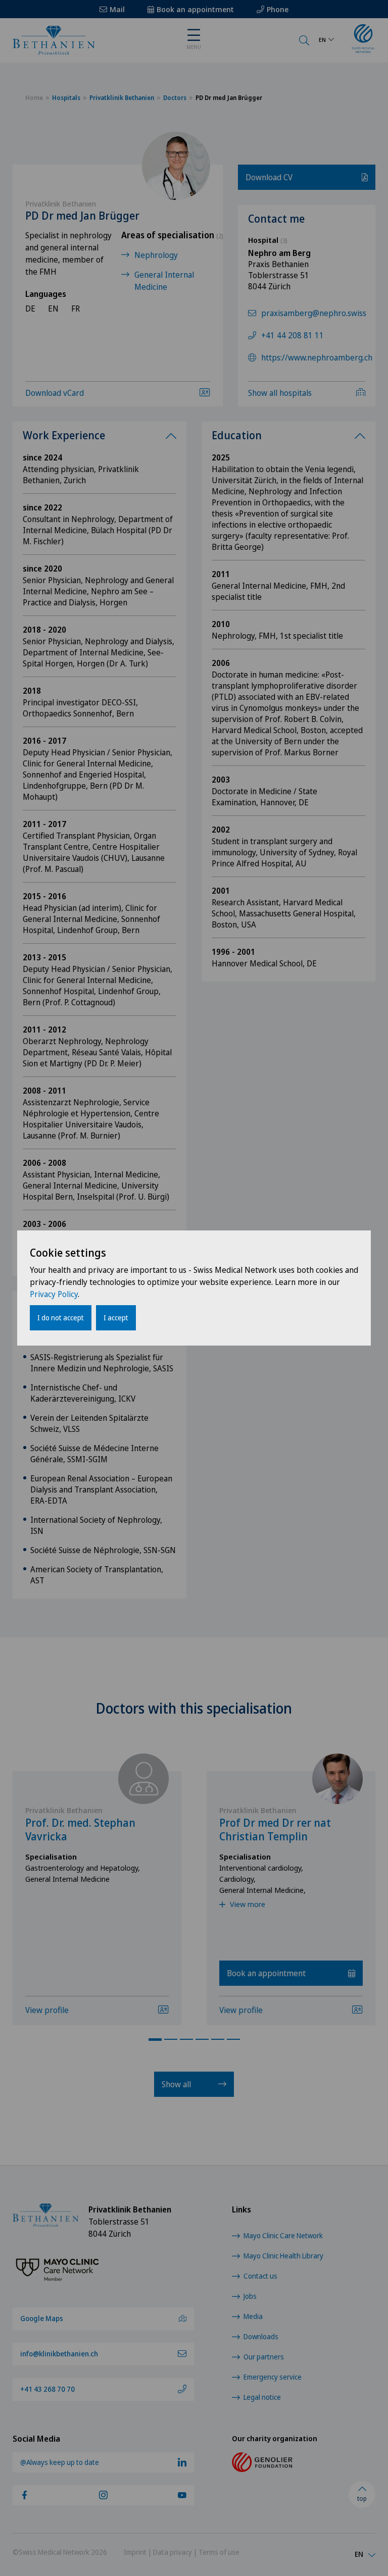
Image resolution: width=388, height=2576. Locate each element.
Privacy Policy (54, 1294)
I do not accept (61, 1318)
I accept (116, 1318)
